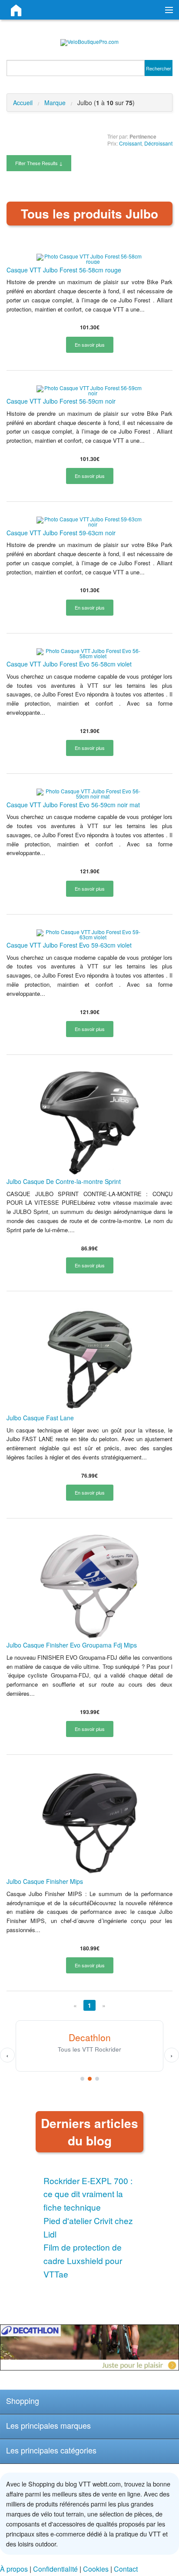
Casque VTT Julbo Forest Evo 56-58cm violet (69, 664)
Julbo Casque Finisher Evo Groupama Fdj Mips (72, 1645)
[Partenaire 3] (97, 2079)
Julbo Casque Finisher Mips (45, 1881)
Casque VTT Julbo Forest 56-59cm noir (61, 401)
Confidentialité (55, 2569)
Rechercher (159, 68)
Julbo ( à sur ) (106, 103)
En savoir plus (90, 345)
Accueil (23, 103)
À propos (14, 2569)
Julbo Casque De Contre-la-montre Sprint (64, 1181)
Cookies (96, 2569)
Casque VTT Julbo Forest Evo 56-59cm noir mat (73, 805)
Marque (55, 103)
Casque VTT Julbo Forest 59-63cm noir (61, 533)
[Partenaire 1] (82, 2079)
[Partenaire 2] (90, 2079)
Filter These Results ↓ (39, 163)
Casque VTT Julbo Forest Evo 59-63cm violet (69, 945)
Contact (126, 2569)
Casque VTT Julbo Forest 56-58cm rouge (64, 270)
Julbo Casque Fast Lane (40, 1418)
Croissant (130, 143)
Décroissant (158, 143)
